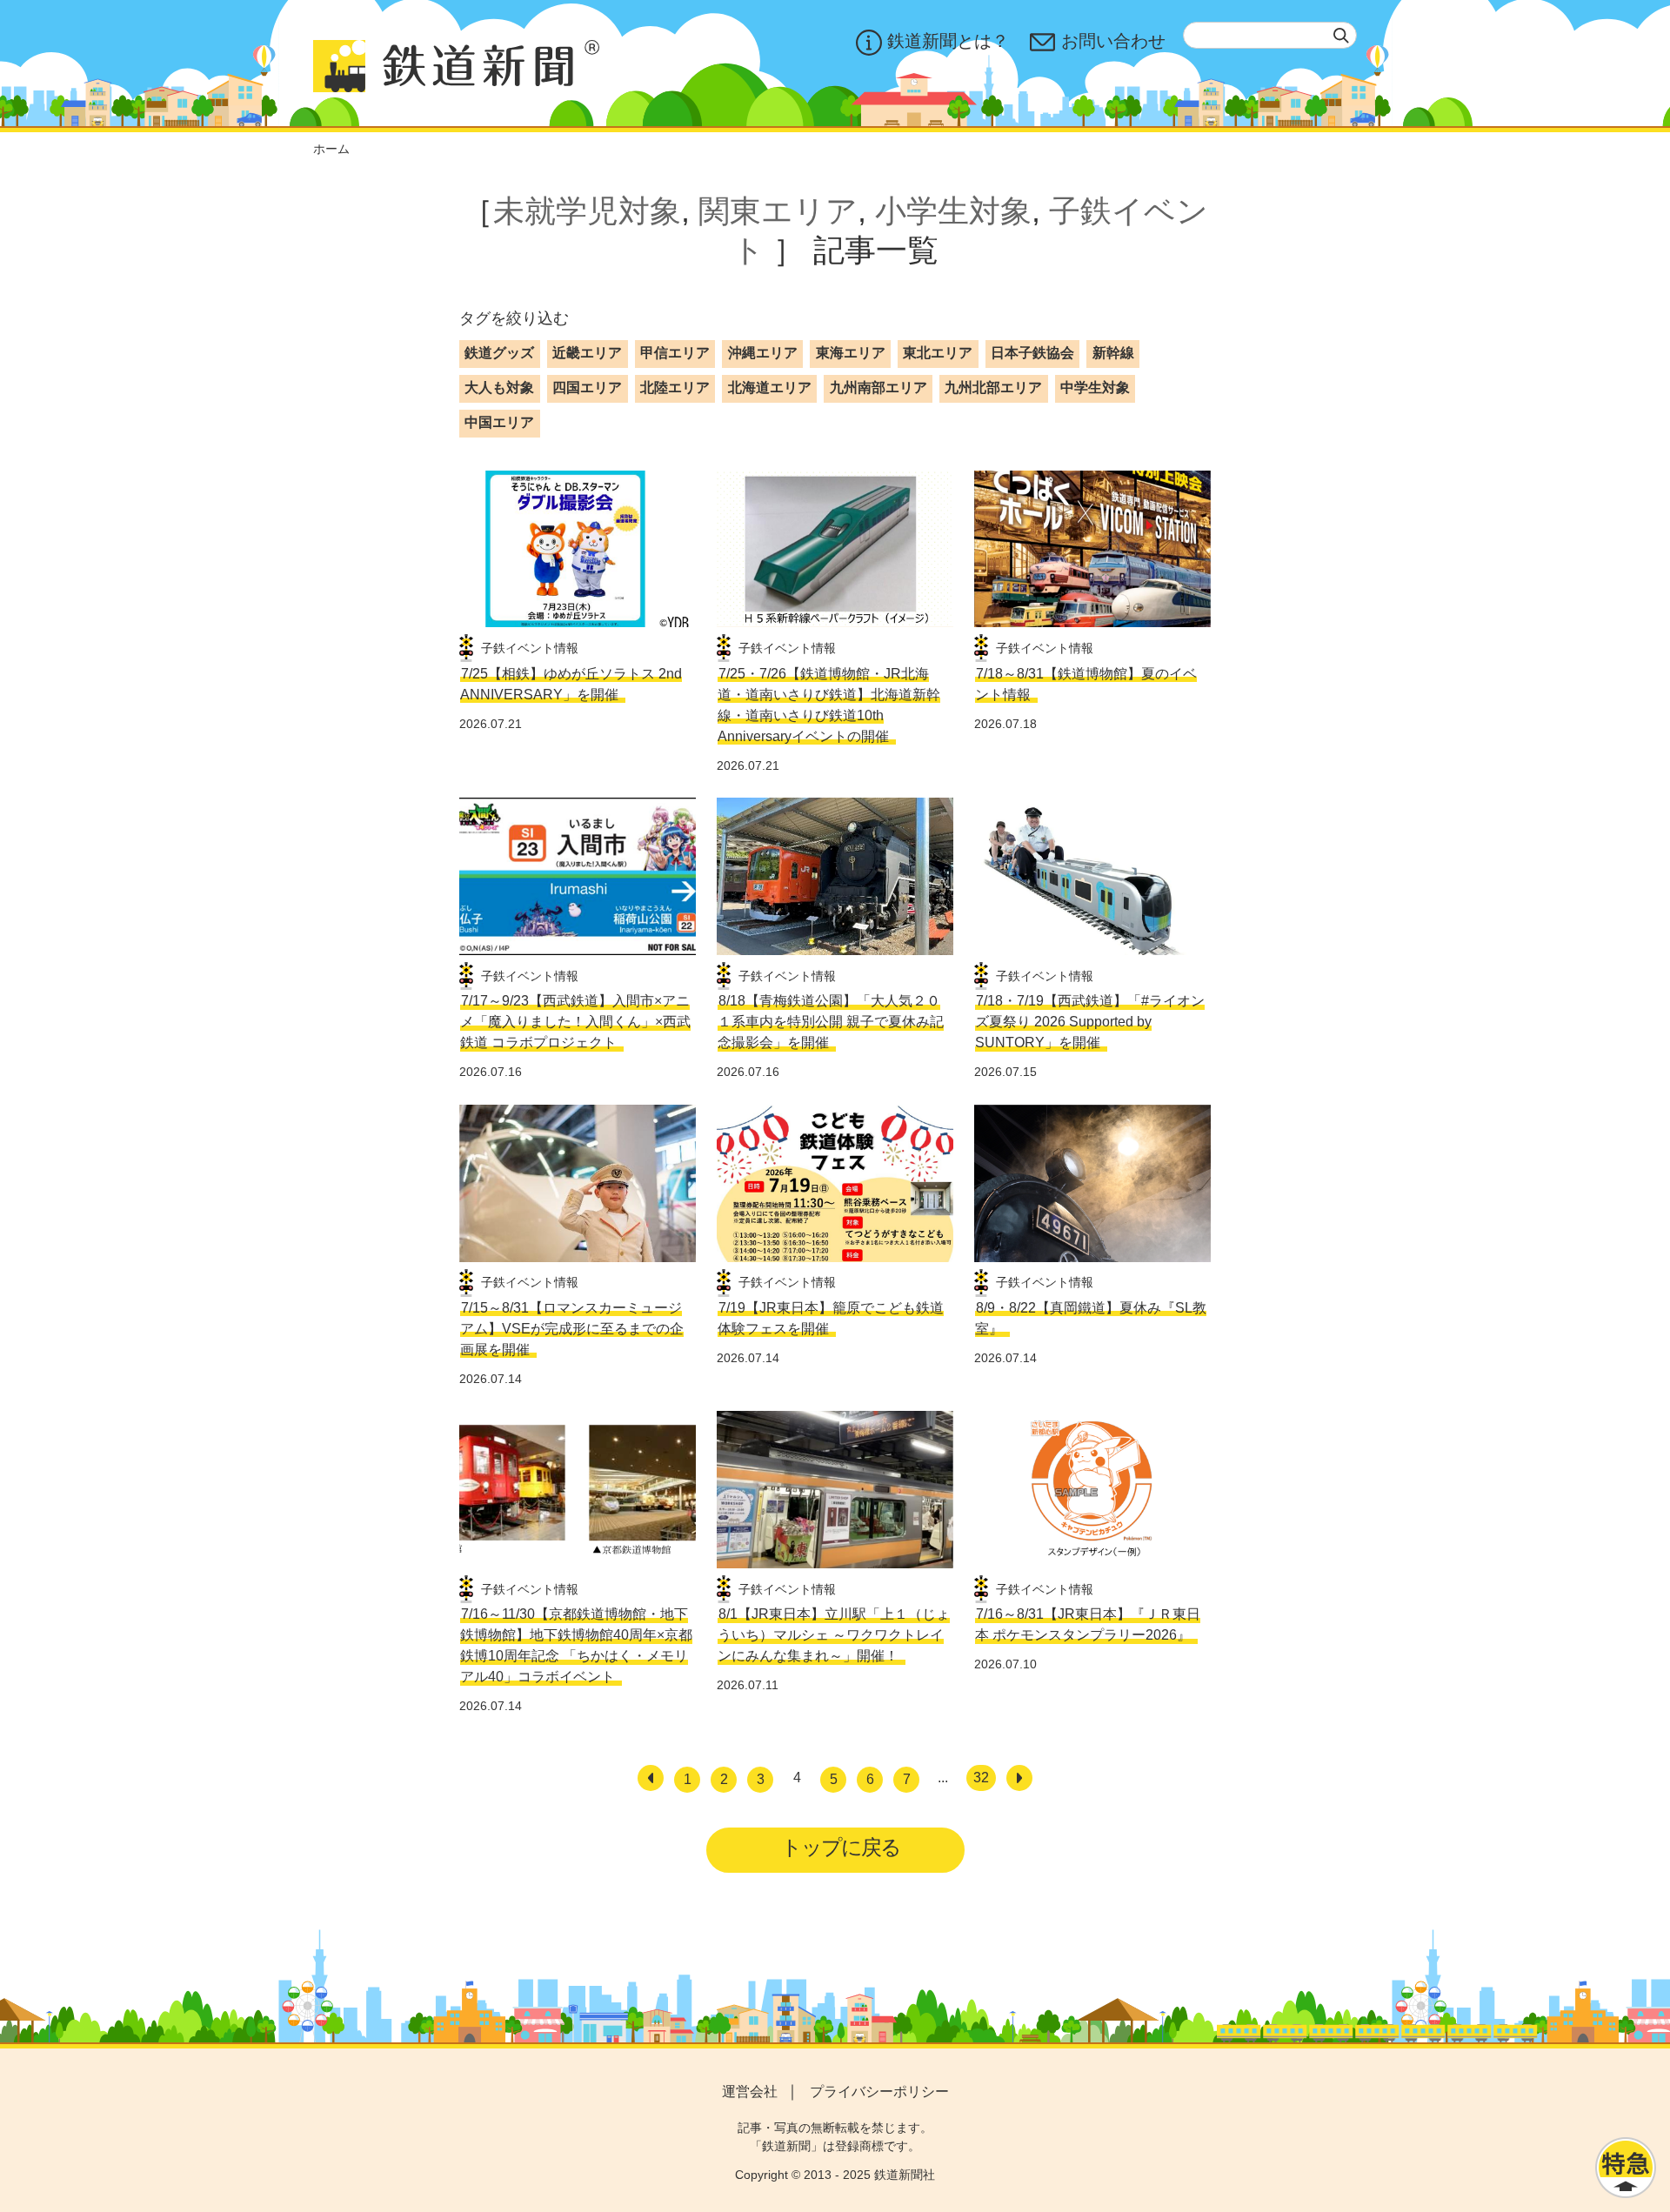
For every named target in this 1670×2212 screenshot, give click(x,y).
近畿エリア (587, 353)
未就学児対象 (587, 211)
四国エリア (587, 388)
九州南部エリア (878, 388)
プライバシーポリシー (879, 2092)
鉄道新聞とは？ (948, 41)
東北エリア (938, 353)
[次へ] (1019, 1778)
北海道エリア (770, 388)
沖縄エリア (763, 353)
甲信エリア (675, 353)
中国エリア (499, 422)
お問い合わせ (1113, 41)
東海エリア (851, 353)
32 (981, 1778)
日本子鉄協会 (1032, 353)
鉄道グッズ (499, 353)
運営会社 (750, 2092)
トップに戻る (841, 1847)
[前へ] (651, 1778)
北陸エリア (675, 388)
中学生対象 (1095, 388)
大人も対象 (499, 388)
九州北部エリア (993, 388)
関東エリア (778, 211)
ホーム (331, 149)
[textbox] (1270, 35)
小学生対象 (953, 211)
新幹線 (1113, 353)
